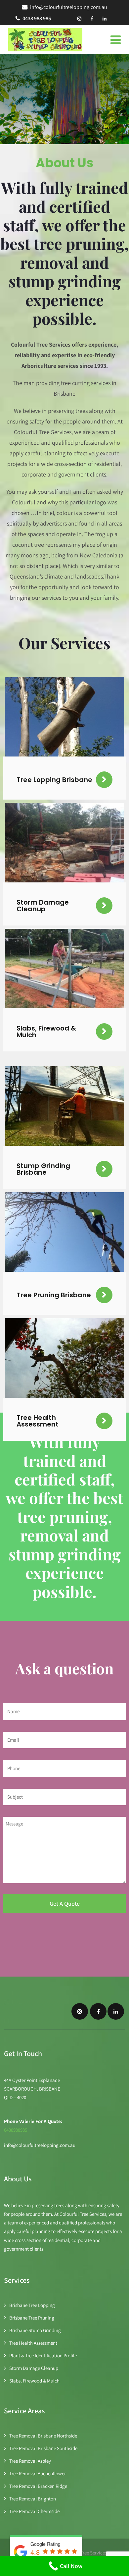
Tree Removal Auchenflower (38, 2473)
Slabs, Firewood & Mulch (34, 2381)
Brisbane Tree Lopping (32, 2305)
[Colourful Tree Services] (45, 40)
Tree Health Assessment (33, 2343)
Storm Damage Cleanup (34, 2368)
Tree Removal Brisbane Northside (43, 2436)
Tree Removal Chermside (34, 2511)
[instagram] (79, 19)
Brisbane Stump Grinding (35, 2330)
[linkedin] (105, 19)
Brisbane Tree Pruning (32, 2318)
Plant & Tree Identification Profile (43, 2355)
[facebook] (92, 19)
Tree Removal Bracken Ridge (38, 2486)
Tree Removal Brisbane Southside (43, 2448)
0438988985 (16, 2130)
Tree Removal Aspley (30, 2461)
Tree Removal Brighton (33, 2499)
